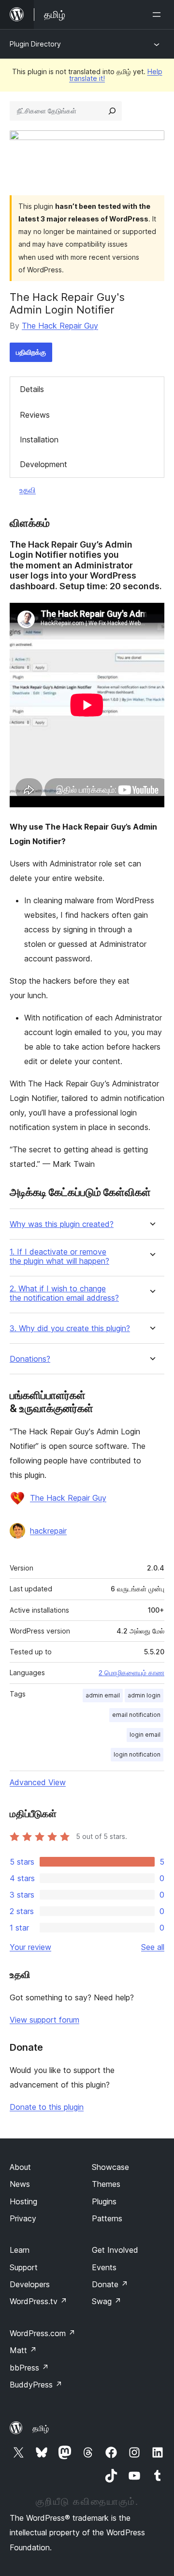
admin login (144, 1695)
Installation (39, 440)
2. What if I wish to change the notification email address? (64, 1293)
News (20, 2184)
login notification (137, 1754)
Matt (23, 2350)
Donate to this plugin (47, 2107)
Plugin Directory (35, 44)
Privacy (23, 2218)
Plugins (104, 2201)
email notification (136, 1715)
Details (32, 389)
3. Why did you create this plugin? (70, 1328)
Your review (30, 1947)
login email (145, 1735)
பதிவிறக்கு (31, 352)
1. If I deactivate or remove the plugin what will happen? (59, 1257)
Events (104, 2267)
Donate (110, 2284)
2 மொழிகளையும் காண (131, 1673)
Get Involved (115, 2250)
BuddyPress (36, 2385)
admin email (103, 1695)
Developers (30, 2284)
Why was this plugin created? (62, 1224)
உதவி (28, 490)
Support (24, 2267)
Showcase (110, 2167)
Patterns (107, 2218)
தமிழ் (41, 2428)
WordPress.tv (38, 2301)
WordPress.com (43, 2333)
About (20, 2167)
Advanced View (38, 1782)
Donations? (30, 1359)
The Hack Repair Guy (60, 326)
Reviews (35, 415)
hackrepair (48, 1531)
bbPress (29, 2368)
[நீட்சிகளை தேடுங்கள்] (112, 111)
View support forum (44, 2020)
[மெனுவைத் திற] (159, 15)
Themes (106, 2184)
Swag (107, 2301)
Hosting (23, 2201)
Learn (20, 2250)
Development (43, 464)
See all (153, 1947)
